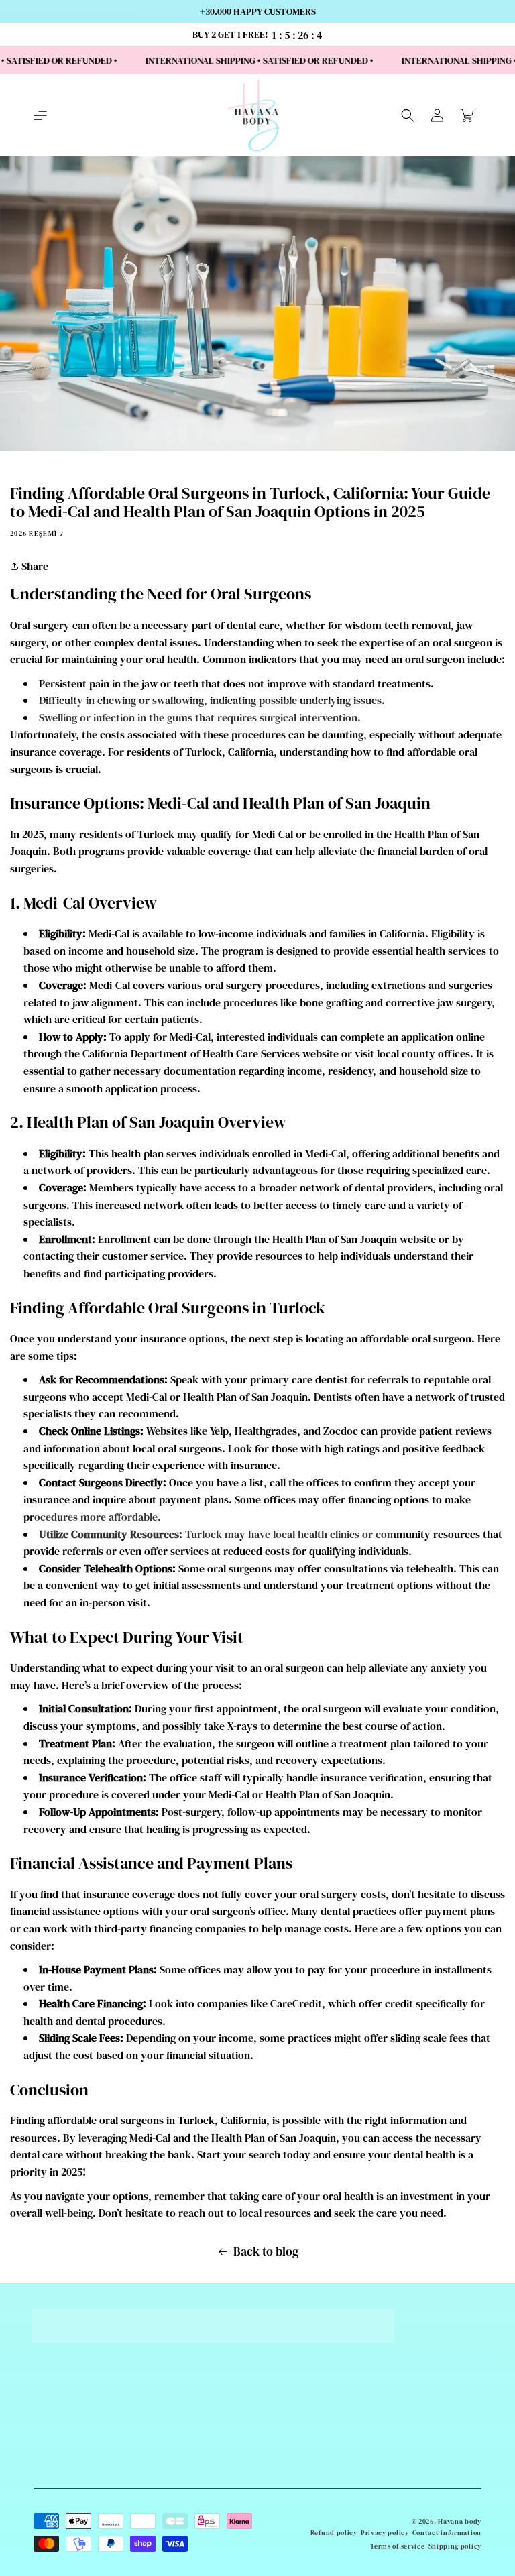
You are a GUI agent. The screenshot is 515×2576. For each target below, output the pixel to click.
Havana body (460, 2521)
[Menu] (40, 115)
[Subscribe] (466, 2413)
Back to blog (266, 2251)
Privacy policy (385, 2533)
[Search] (408, 115)
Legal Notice (201, 2506)
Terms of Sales (201, 2455)
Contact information (447, 2533)
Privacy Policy (201, 2471)
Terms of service (397, 2546)
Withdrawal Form (201, 2438)
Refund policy (334, 2533)
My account (201, 2522)
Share (34, 566)
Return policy (201, 2489)
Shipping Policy (201, 2421)
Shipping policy (455, 2546)
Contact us (201, 2404)
